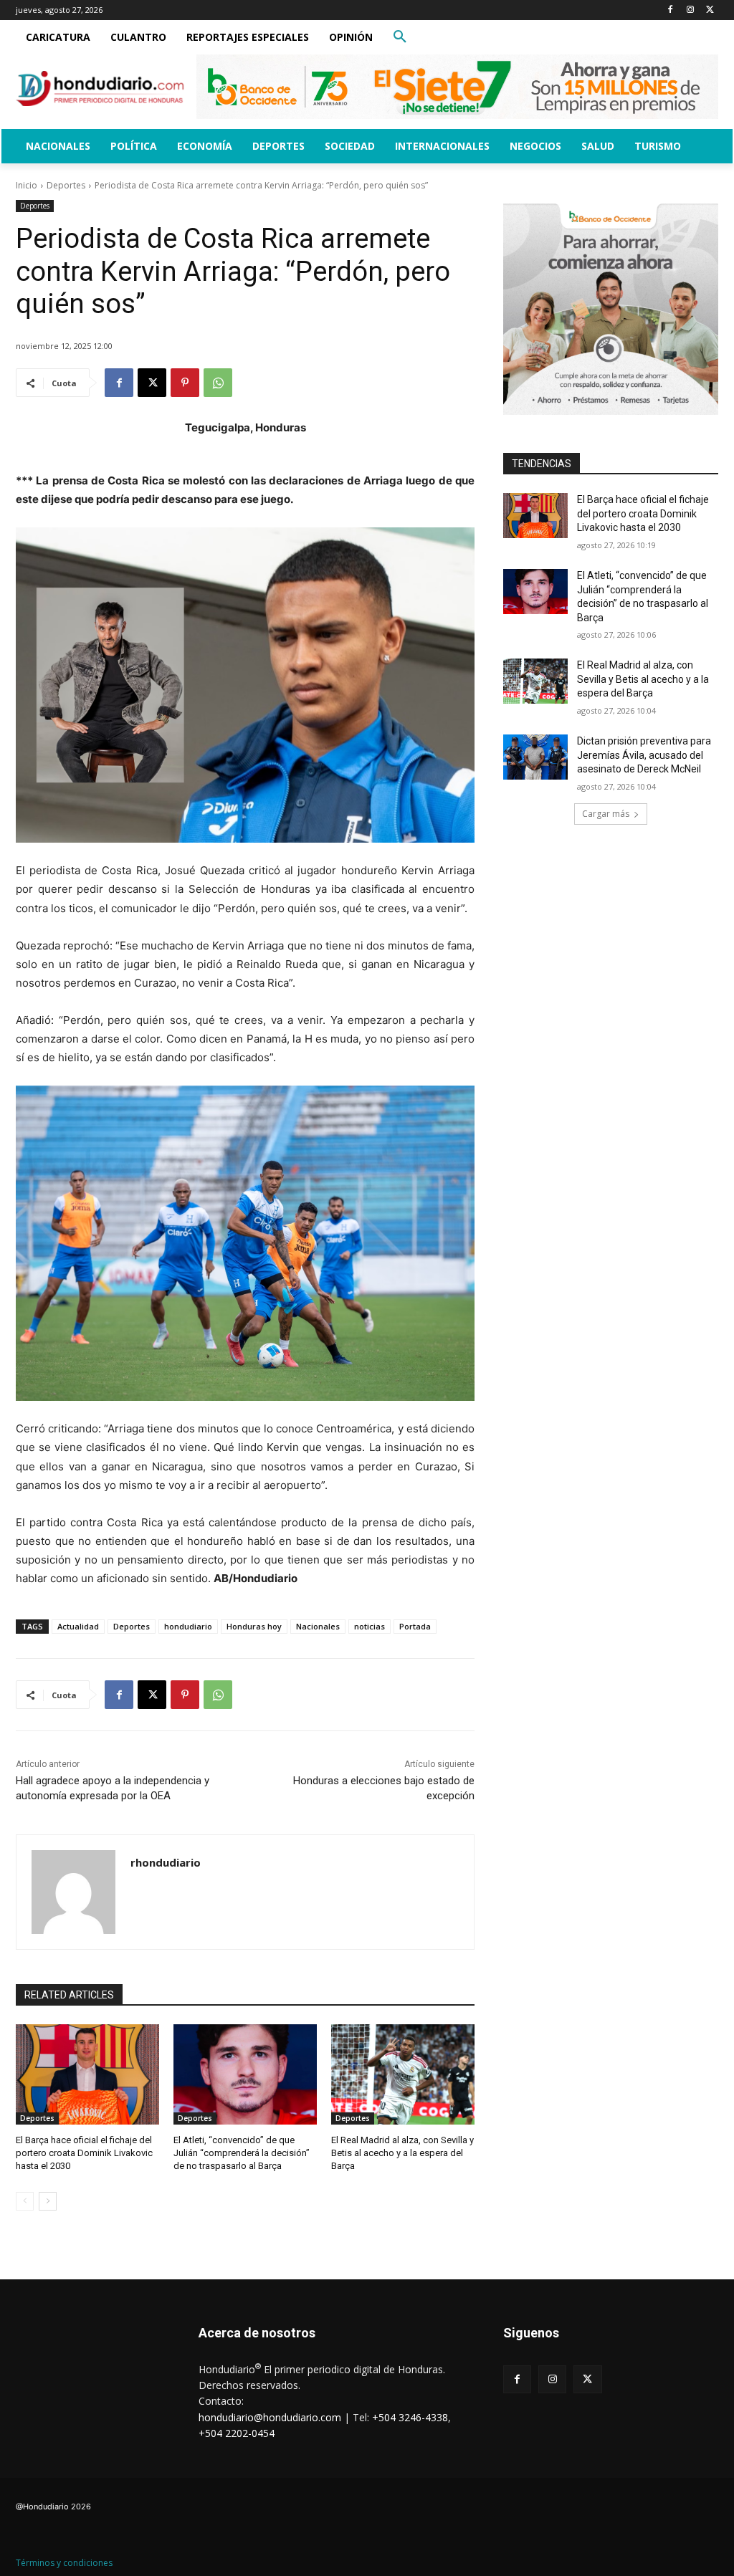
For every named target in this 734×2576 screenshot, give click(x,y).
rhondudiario (166, 1862)
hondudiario (188, 1626)
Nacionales (318, 1626)
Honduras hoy (254, 1626)
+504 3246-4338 (410, 2417)
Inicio (27, 185)
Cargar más (606, 814)
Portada (415, 1626)
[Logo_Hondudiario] (100, 88)
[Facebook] (671, 10)
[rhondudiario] (73, 1892)
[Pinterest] (185, 383)
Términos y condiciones (64, 2563)
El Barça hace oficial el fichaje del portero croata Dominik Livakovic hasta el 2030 (84, 2153)
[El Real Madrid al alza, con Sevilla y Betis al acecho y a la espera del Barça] (403, 2074)
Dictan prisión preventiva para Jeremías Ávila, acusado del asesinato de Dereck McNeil (644, 755)
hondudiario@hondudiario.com (270, 2417)
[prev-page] (25, 2201)
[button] (400, 37)
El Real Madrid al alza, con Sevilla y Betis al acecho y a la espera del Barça (402, 2153)
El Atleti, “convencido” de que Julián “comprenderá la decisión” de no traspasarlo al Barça (242, 2153)
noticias (370, 1626)
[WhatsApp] (218, 383)
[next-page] (48, 2201)
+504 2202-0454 (237, 2433)
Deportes (66, 185)
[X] (710, 10)
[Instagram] (690, 10)
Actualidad (78, 1626)
